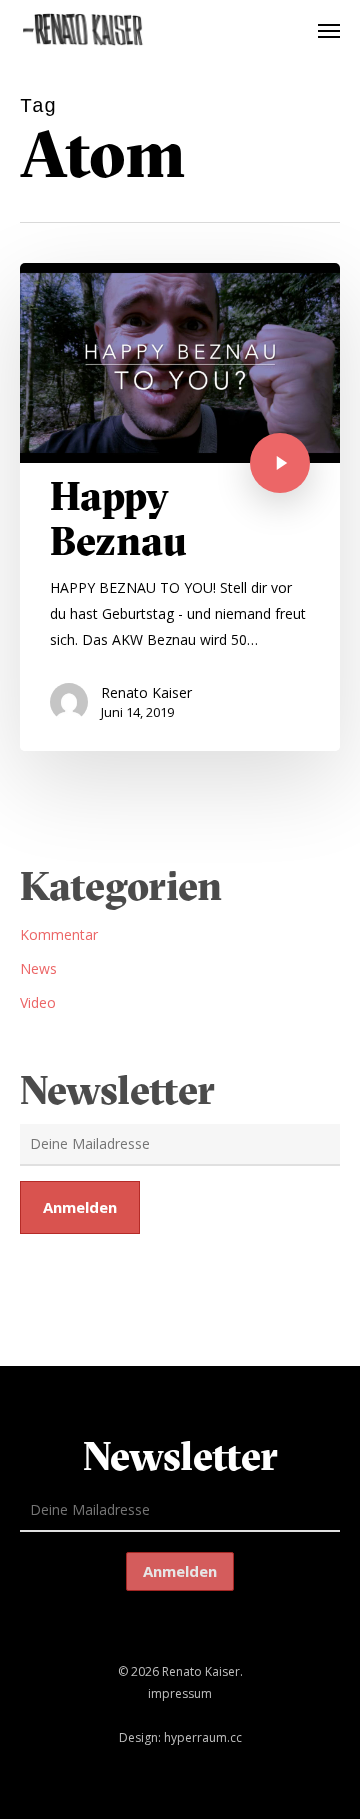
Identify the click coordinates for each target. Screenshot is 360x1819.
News (38, 968)
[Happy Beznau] (180, 507)
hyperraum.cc (203, 1737)
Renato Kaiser (146, 692)
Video (38, 1002)
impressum (180, 1693)
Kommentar (59, 934)
